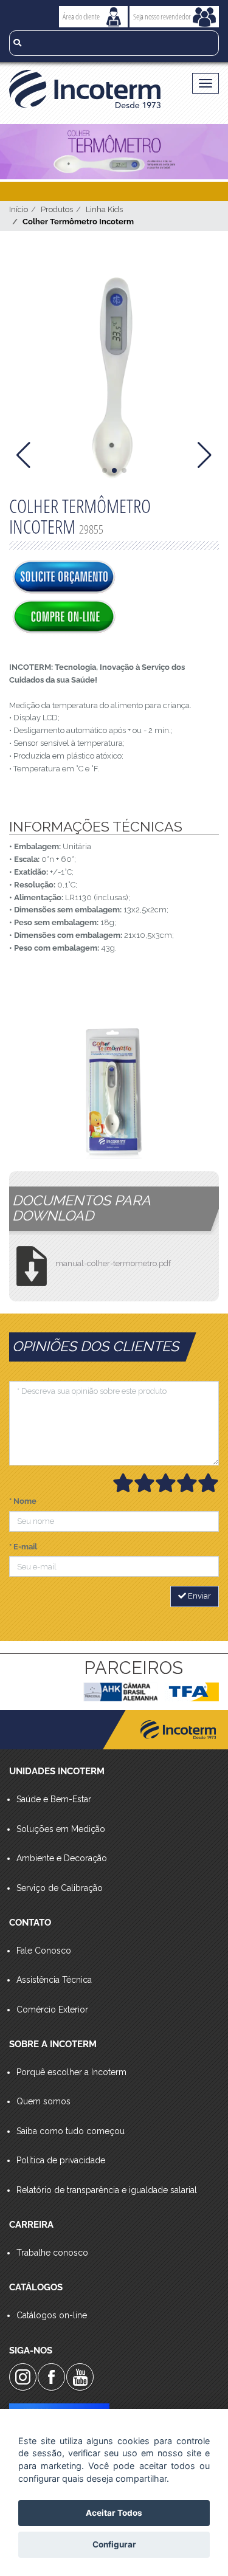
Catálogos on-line (52, 2315)
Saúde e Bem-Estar (54, 1799)
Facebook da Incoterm (51, 2377)
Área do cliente (81, 16)
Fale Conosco (44, 1951)
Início (19, 209)
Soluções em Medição (61, 1829)
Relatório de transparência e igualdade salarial (107, 2190)
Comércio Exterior (52, 2009)
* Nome (23, 1501)
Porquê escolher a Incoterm (71, 2072)
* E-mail (23, 1547)
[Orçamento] (64, 578)
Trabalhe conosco (52, 2253)
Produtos (57, 209)
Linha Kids (104, 209)
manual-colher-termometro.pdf (113, 1263)
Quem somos (43, 2101)
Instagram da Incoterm (23, 2377)
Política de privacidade (61, 2160)
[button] (105, 470)
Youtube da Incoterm (80, 2377)
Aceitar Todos (114, 2513)
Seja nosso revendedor (162, 16)
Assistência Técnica (54, 1980)
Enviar (199, 1596)
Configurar (114, 2544)
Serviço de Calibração (60, 1888)
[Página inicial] (89, 89)
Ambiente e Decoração (62, 1858)
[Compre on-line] (64, 618)
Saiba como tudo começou (71, 2131)
